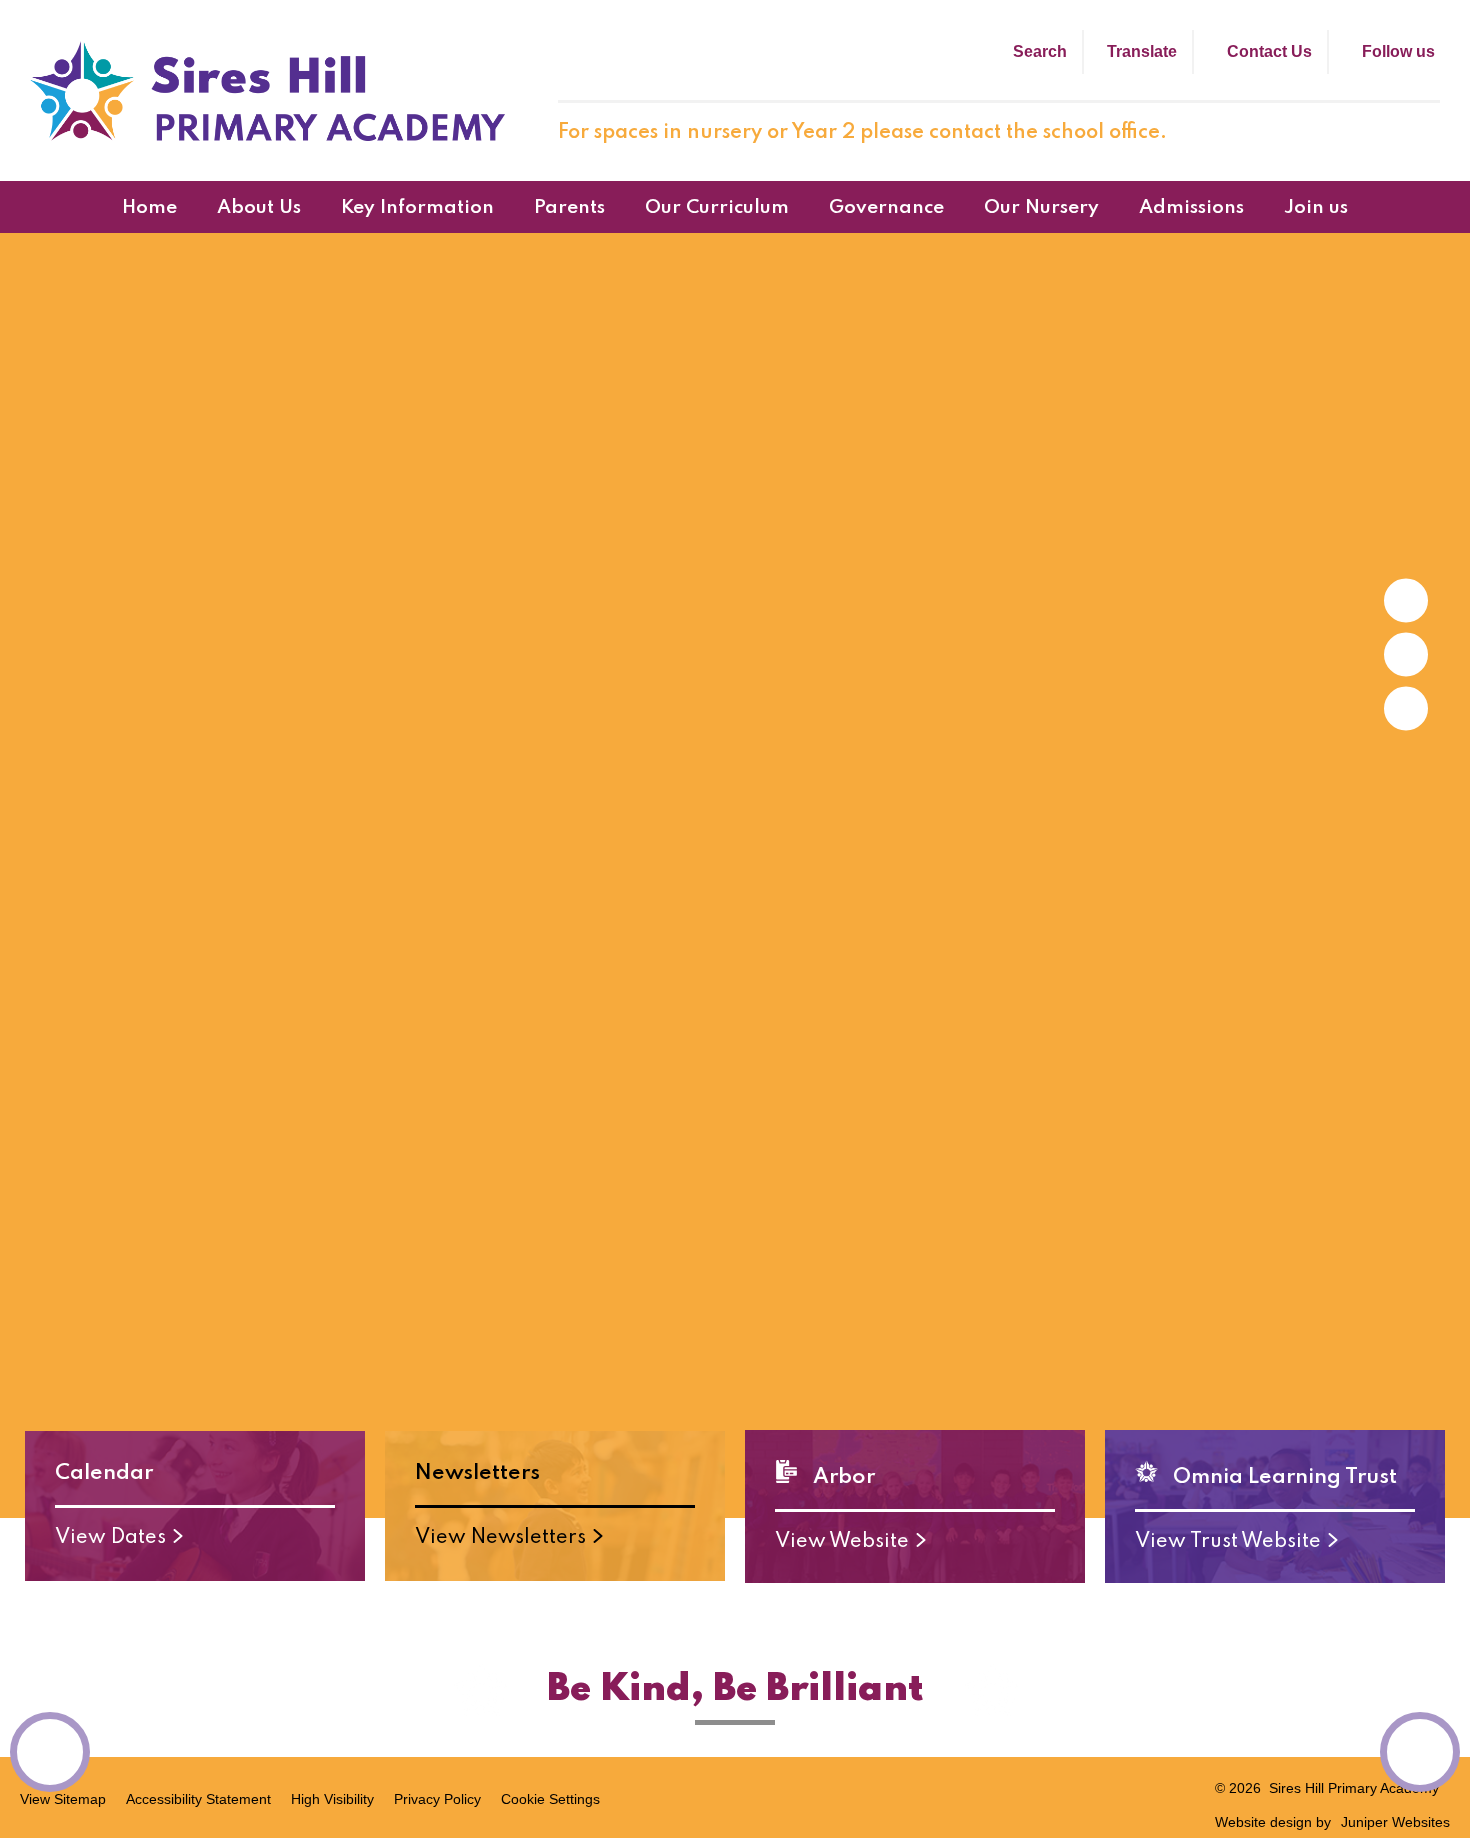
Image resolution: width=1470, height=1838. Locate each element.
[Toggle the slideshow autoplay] (1406, 708)
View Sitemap (63, 1799)
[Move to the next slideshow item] (1406, 600)
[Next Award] (1420, 1752)
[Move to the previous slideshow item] (1406, 654)
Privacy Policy (437, 1799)
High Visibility (332, 1799)
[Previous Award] (50, 1752)
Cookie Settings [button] (550, 1799)
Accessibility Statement (198, 1799)
